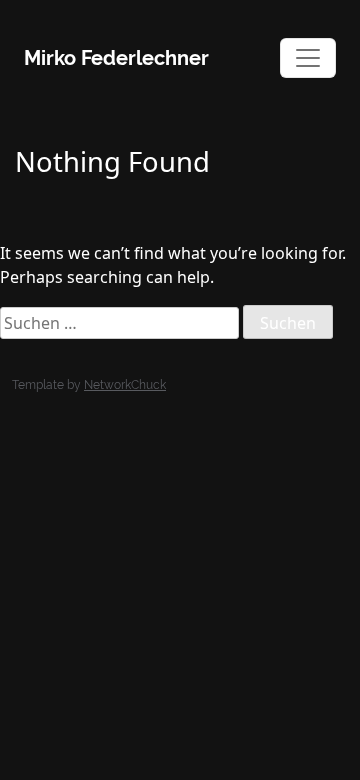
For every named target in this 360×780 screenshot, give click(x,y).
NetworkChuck (125, 385)
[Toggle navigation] (308, 58)
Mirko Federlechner (116, 58)
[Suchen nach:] (119, 323)
